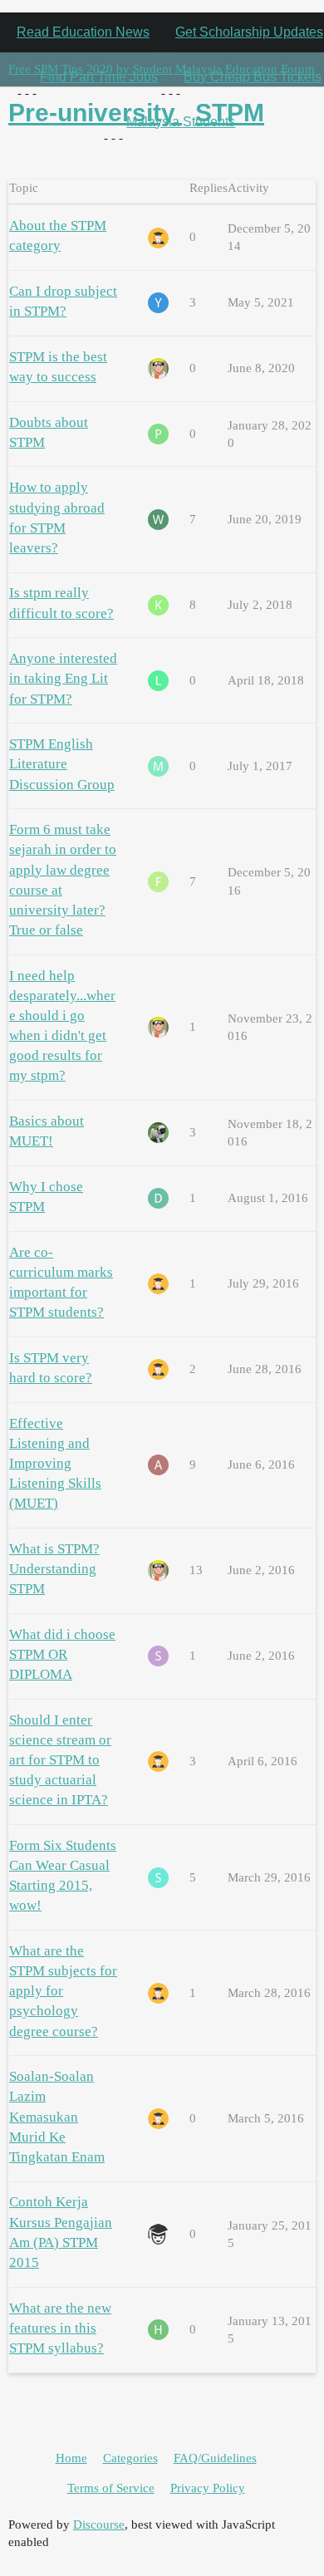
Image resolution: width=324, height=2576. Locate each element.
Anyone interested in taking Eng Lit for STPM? (63, 678)
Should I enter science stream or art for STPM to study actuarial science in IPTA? (60, 1760)
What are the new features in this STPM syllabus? (60, 2328)
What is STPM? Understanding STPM (54, 1569)
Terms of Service (111, 2488)
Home (71, 2458)
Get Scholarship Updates (249, 32)
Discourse (99, 2524)
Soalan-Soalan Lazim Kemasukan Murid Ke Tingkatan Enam (57, 2117)
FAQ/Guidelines (215, 2458)
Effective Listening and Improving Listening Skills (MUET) (55, 1464)
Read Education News (83, 32)
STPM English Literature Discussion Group (62, 764)
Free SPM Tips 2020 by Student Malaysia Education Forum (162, 69)
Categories (130, 2458)
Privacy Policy (208, 2488)
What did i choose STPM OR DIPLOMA (62, 1654)
